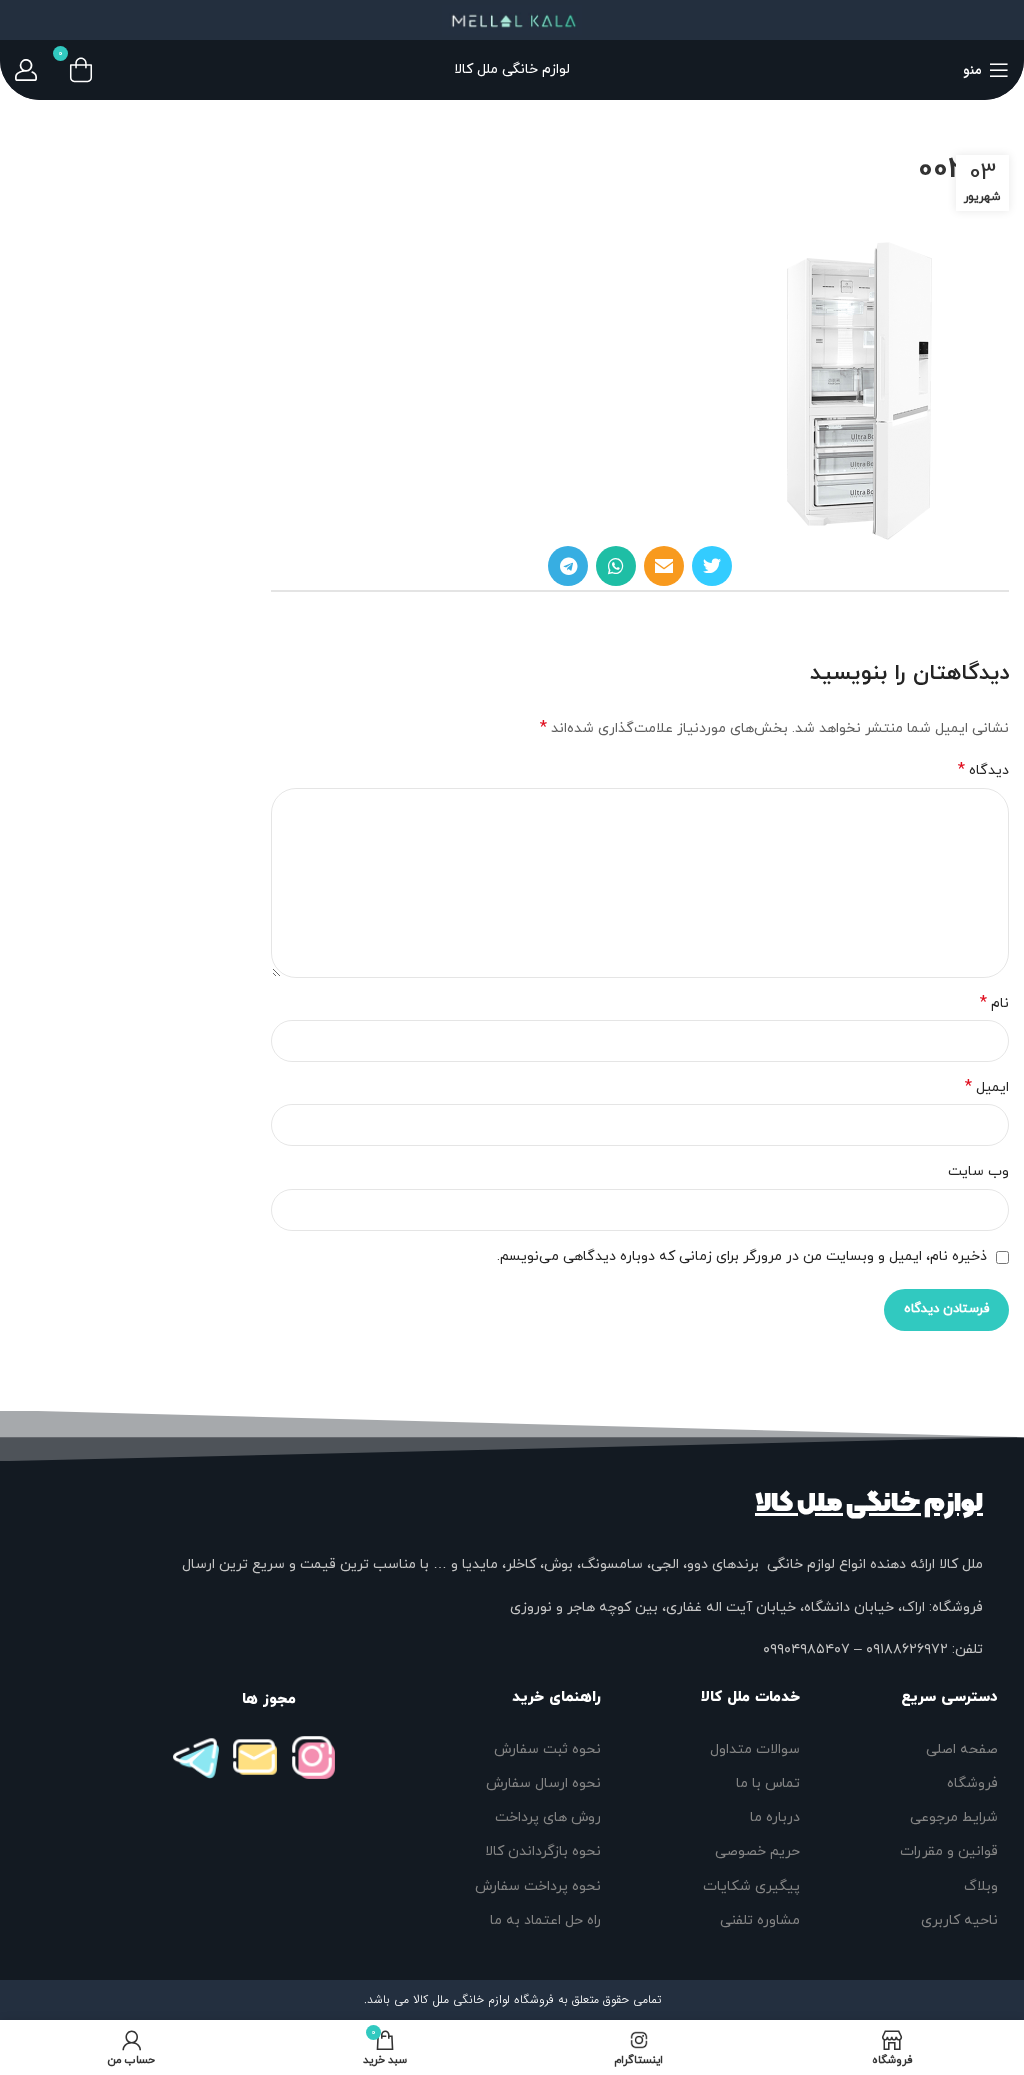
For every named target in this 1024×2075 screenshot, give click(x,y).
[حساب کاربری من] (26, 70)
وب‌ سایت (978, 1171)
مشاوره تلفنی (759, 1920)
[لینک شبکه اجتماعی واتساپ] (616, 566)
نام (994, 1003)
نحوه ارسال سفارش (543, 1783)
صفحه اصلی (962, 1749)
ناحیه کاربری (959, 1920)
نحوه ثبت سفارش (547, 1749)
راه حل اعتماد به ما (545, 1920)
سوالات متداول (754, 1749)
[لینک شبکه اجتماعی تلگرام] (568, 566)
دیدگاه (983, 770)
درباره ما (774, 1817)
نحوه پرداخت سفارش (538, 1886)
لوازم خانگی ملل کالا (869, 1503)
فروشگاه (972, 1783)
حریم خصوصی (757, 1851)
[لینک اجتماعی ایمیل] (664, 566)
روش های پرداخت (548, 1817)
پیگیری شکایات (751, 1886)
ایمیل (987, 1087)
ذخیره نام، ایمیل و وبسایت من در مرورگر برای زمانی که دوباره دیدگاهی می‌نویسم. (742, 1256)
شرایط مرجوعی (954, 1817)
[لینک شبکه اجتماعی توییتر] (712, 566)
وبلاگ (981, 1886)
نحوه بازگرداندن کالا (543, 1851)
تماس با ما (767, 1783)
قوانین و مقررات (949, 1851)
